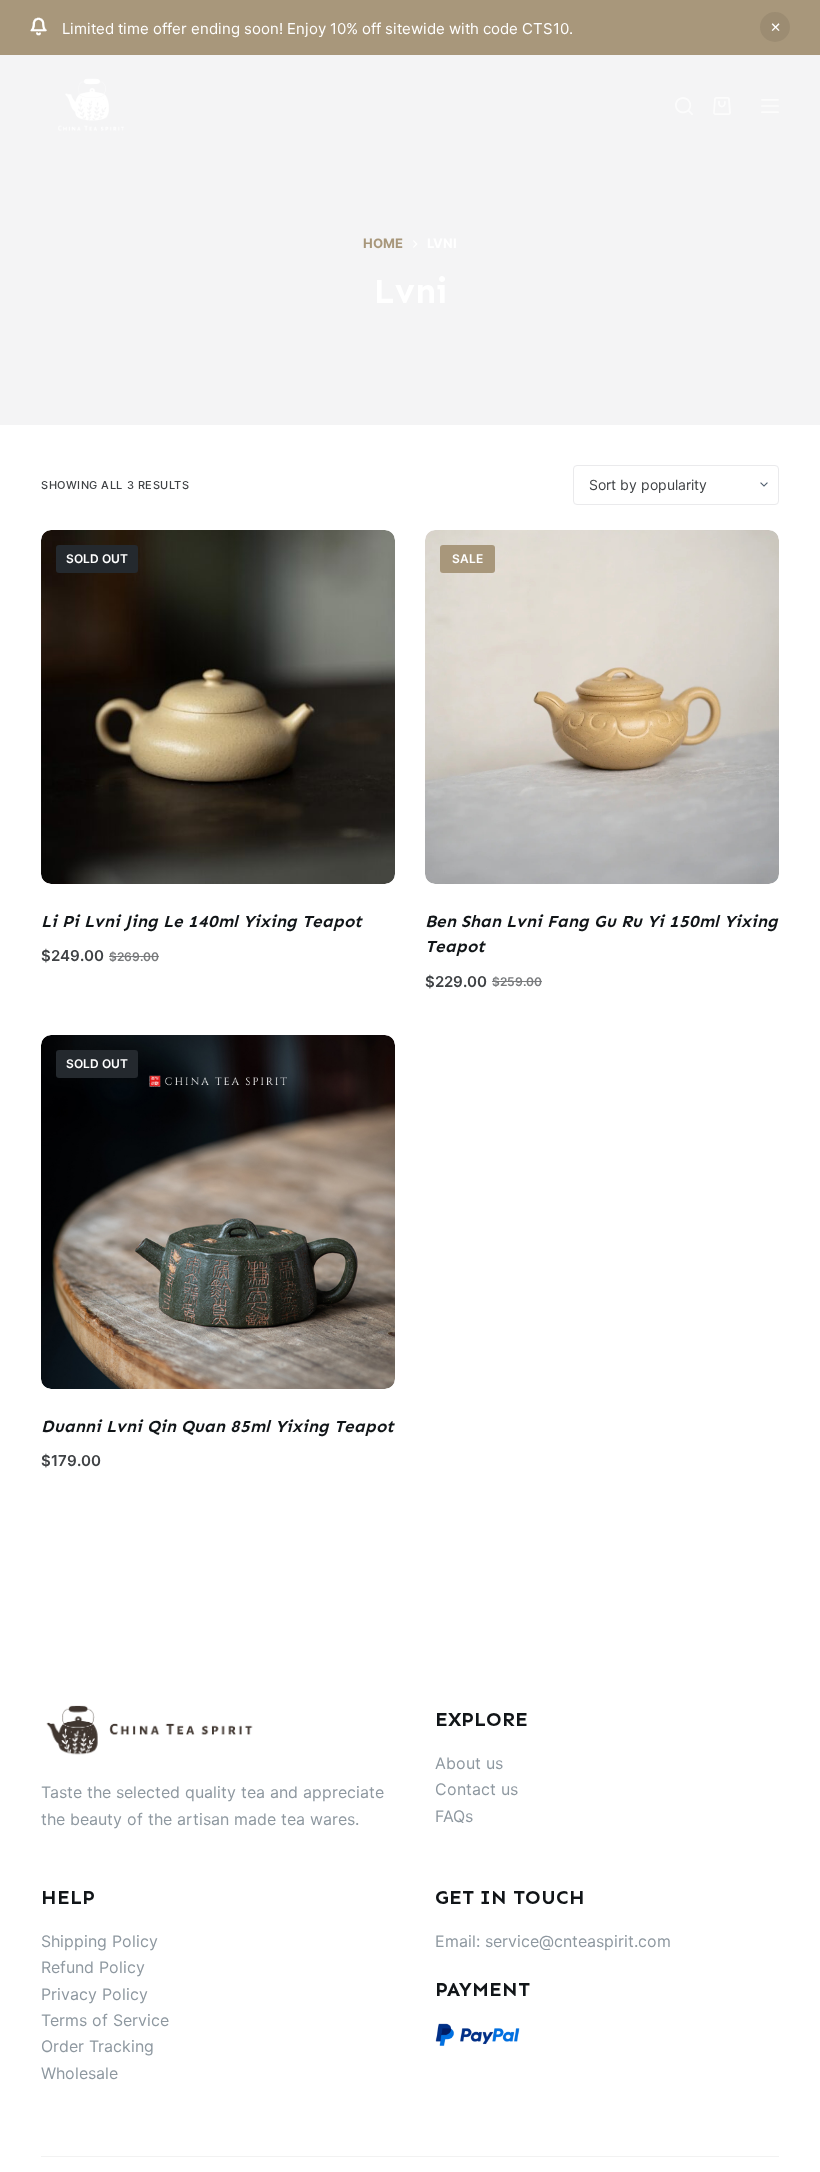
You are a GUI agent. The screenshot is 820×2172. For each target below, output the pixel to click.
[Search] (684, 106)
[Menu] (770, 106)
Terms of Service (105, 2020)
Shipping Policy (99, 1941)
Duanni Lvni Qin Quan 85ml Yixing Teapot (217, 1426)
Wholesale (79, 2073)
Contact (468, 1789)
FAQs (454, 1816)
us (509, 1789)
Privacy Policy (94, 1994)
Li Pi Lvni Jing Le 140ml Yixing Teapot (201, 921)
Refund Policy (93, 1967)
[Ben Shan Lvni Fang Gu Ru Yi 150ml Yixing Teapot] (602, 707)
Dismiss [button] (775, 27)
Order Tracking (97, 2046)
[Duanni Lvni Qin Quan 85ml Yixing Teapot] (218, 1212)
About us (469, 1763)
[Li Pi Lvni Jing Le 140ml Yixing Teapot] (218, 707)
